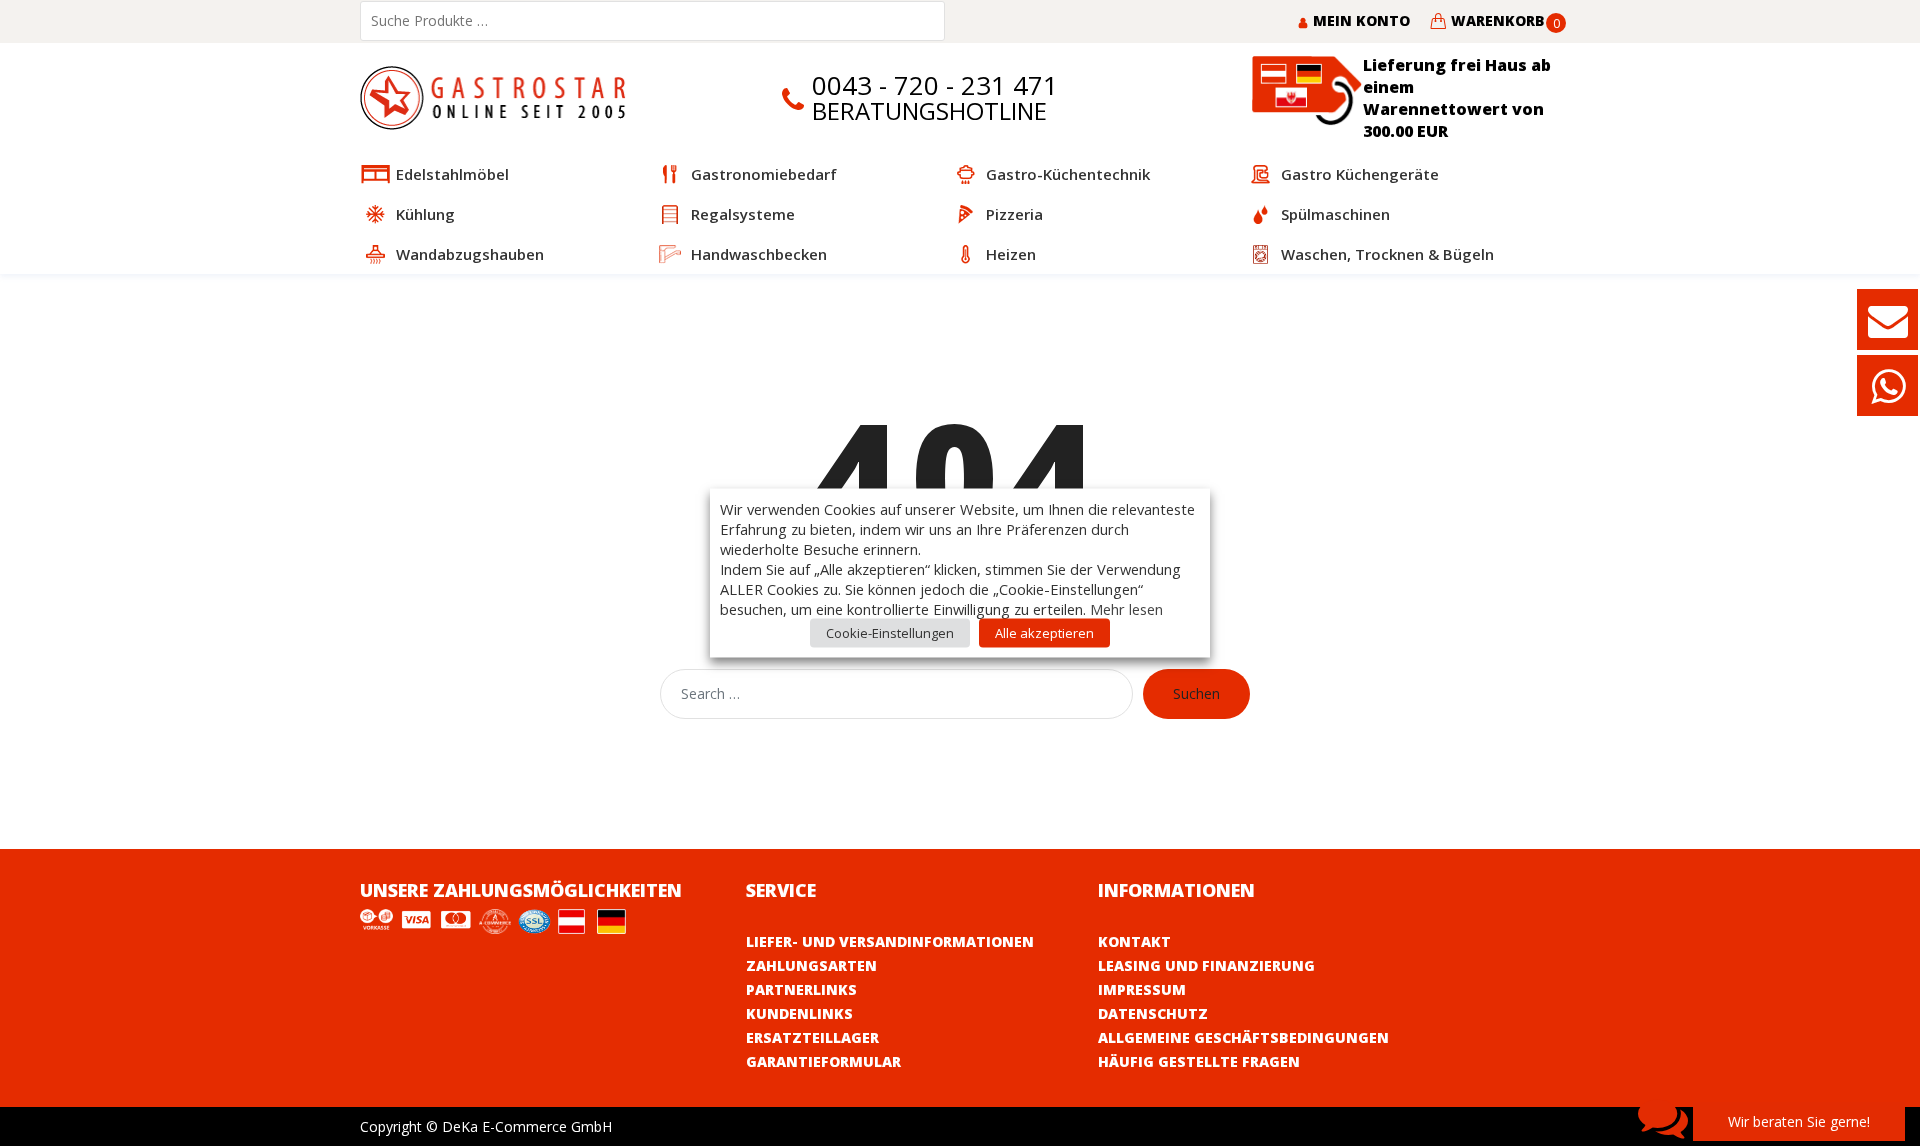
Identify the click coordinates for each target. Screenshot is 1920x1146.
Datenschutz (1153, 1013)
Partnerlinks (801, 989)
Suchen (1196, 693)
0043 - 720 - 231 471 (935, 85)
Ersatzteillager (812, 1037)
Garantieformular (823, 1061)
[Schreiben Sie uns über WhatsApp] (1888, 395)
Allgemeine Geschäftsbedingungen (1243, 1037)
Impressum (1142, 989)
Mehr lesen (1126, 609)
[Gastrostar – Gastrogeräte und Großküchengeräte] (497, 96)
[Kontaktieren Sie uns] (1888, 329)
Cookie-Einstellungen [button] (890, 633)
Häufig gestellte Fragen (1199, 1061)
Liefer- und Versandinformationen (890, 941)
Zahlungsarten (811, 965)
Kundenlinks (799, 1013)
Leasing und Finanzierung (1206, 965)
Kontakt (1134, 941)
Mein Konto (1359, 20)
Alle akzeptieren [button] (1044, 633)
